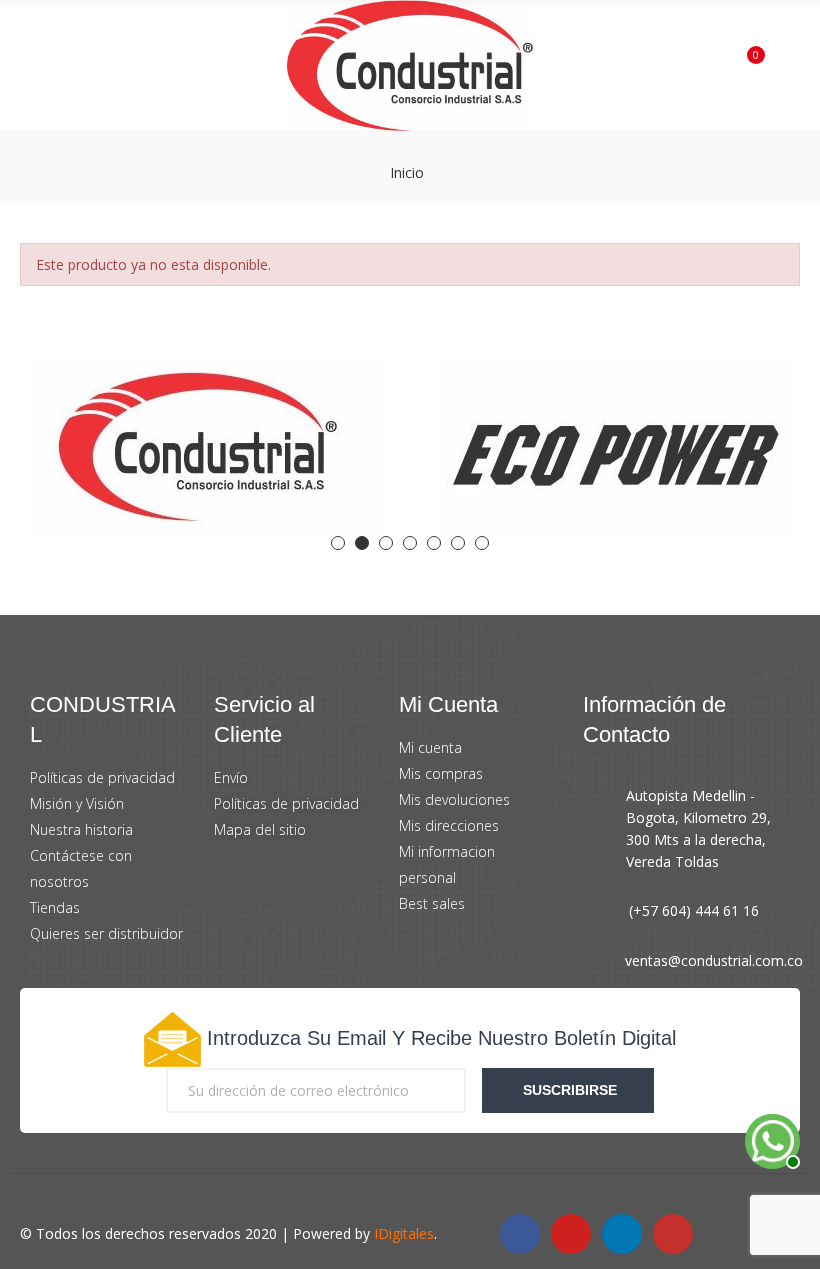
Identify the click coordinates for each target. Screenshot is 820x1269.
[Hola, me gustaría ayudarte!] (770, 1139)
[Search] (69, 65)
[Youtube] (571, 1234)
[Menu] (39, 66)
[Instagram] (673, 1234)
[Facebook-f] (520, 1234)
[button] (338, 543)
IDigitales (404, 1233)
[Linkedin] (622, 1234)
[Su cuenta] (780, 66)
